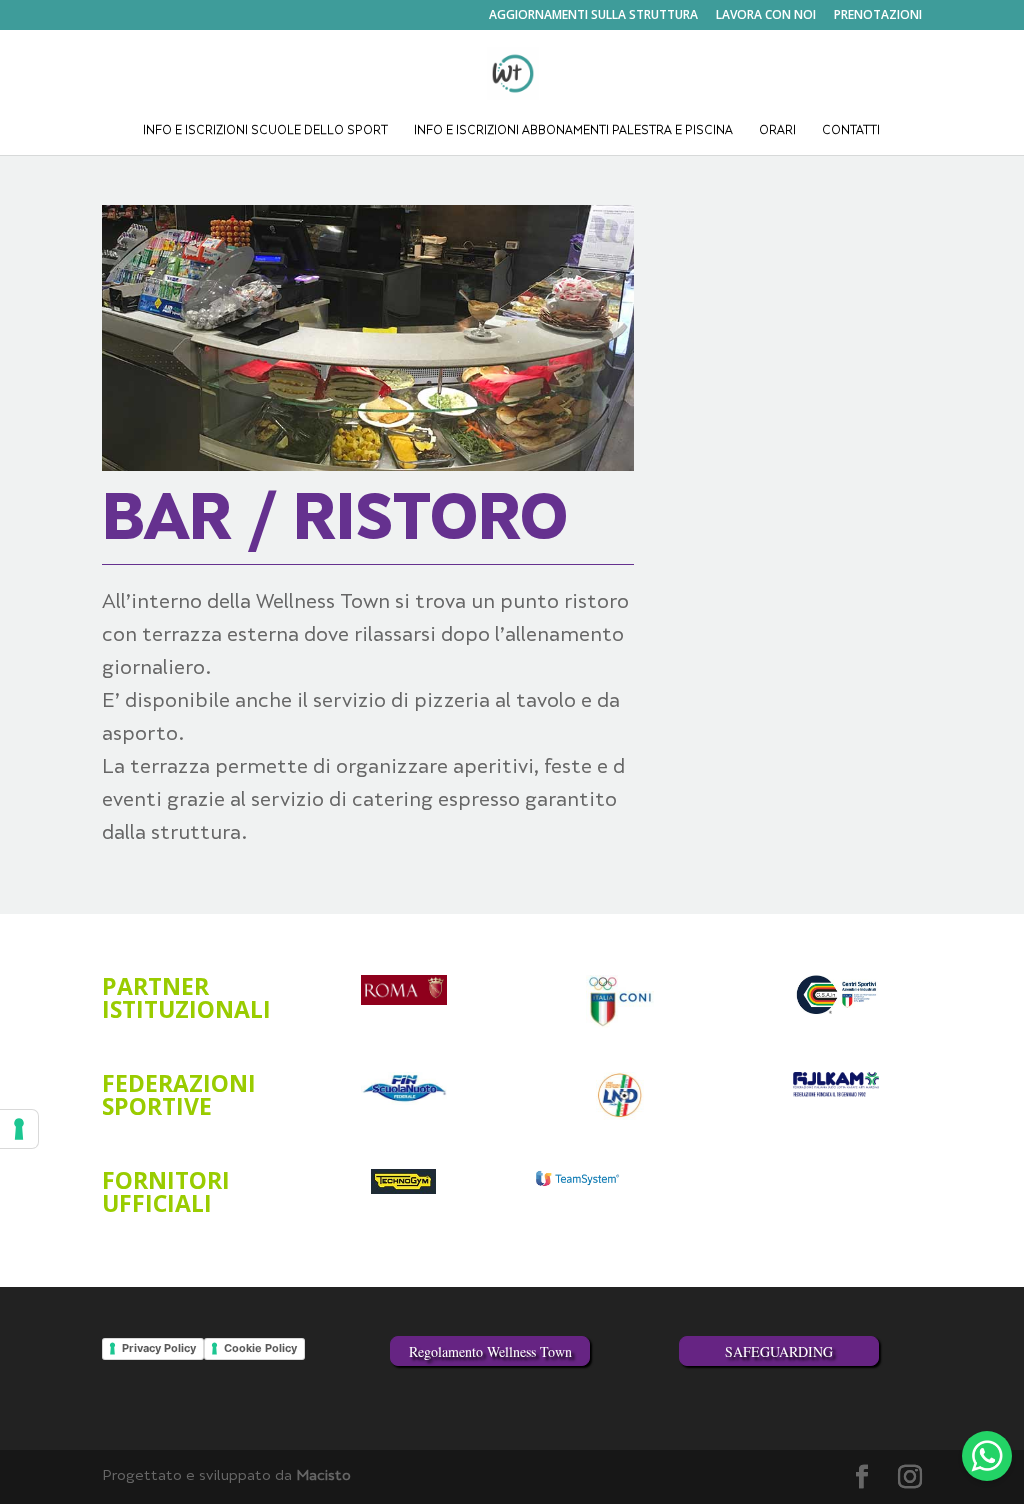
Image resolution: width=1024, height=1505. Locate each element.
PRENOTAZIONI (878, 16)
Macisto (323, 1476)
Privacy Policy (159, 1348)
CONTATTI (851, 131)
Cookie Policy (260, 1348)
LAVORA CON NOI (766, 16)
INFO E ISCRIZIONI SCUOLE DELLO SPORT (265, 131)
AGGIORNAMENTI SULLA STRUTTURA (593, 16)
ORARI (777, 131)
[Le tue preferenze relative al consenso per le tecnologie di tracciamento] (19, 1129)
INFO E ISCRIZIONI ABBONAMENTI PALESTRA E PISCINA (573, 131)
